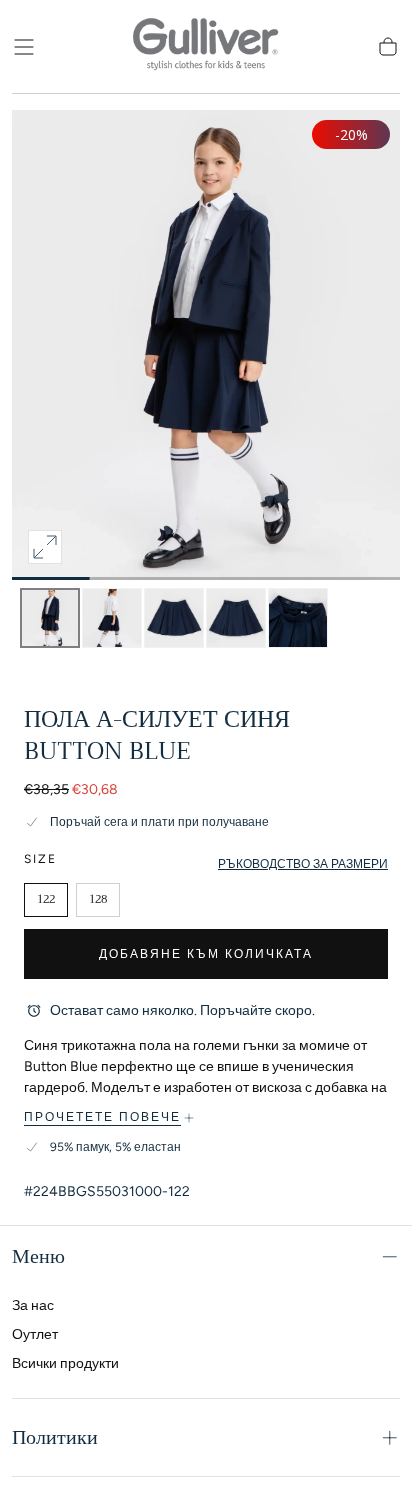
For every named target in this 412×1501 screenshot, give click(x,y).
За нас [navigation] (33, 1305)
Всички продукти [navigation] (65, 1363)
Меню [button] (38, 1256)
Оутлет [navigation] (35, 1334)
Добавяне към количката (206, 954)
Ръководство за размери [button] (303, 864)
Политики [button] (55, 1437)
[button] (24, 47)
